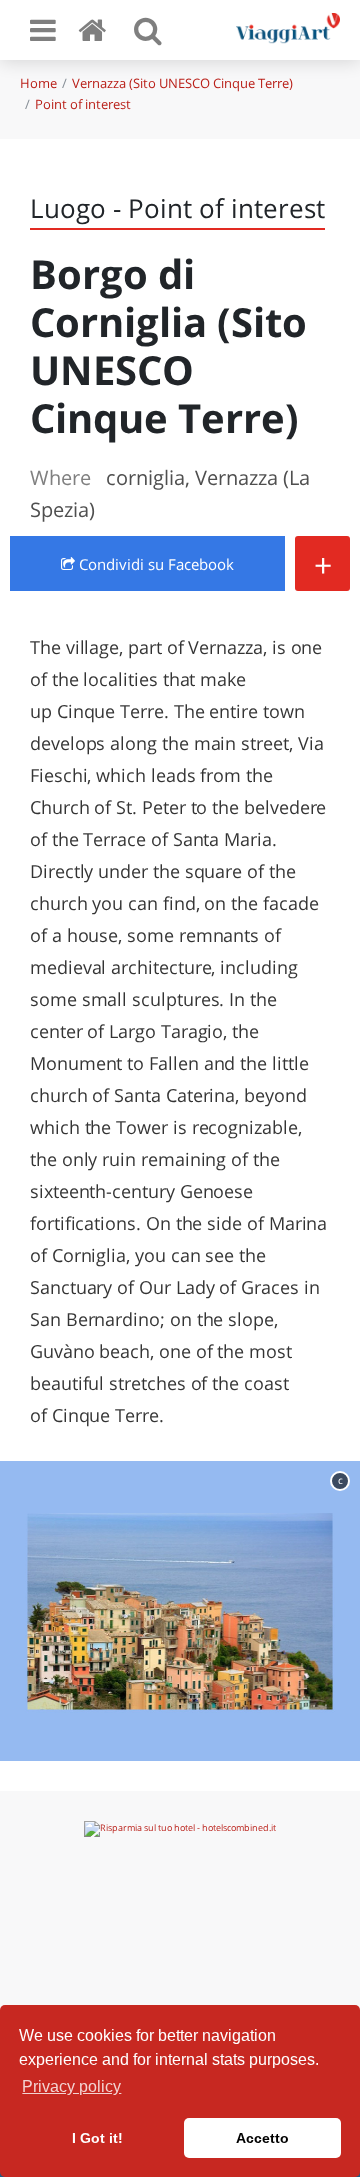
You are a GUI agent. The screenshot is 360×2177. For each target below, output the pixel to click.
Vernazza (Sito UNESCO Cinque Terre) (182, 83)
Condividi (154, 564)
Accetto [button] (262, 2138)
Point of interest (83, 104)
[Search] (148, 30)
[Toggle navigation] (43, 30)
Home (38, 83)
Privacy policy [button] (71, 2086)
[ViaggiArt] (96, 29)
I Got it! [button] (97, 2138)
